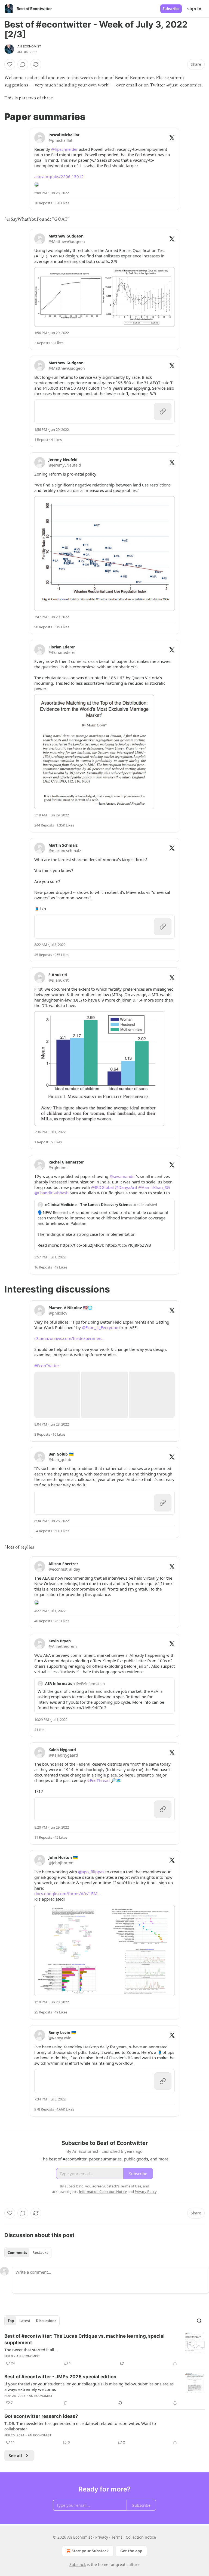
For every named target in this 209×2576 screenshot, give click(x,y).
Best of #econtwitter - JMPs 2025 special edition (60, 2377)
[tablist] (28, 2253)
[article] (104, 2350)
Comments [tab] (17, 2253)
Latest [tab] (25, 2321)
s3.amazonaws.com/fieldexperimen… (69, 1338)
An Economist (29, 46)
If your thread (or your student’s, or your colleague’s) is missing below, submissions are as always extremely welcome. (89, 2386)
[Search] (199, 2321)
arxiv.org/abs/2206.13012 (59, 176)
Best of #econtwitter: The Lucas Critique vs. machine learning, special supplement (84, 2339)
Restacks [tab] (40, 2253)
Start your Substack (90, 2551)
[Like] (10, 64)
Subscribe (171, 9)
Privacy (102, 2537)
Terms (117, 2537)
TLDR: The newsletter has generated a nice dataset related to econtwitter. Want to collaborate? (80, 2426)
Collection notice (141, 2537)
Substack (78, 2564)
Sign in (194, 9)
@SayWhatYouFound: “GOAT (37, 219)
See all (15, 2455)
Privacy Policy (146, 2192)
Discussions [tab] (46, 2321)
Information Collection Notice (103, 2192)
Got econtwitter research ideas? (41, 2416)
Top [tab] (11, 2321)
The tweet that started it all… (31, 2350)
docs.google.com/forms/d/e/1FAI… (67, 1893)
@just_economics (184, 85)
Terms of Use (131, 2186)
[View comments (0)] (23, 64)
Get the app (131, 2551)
